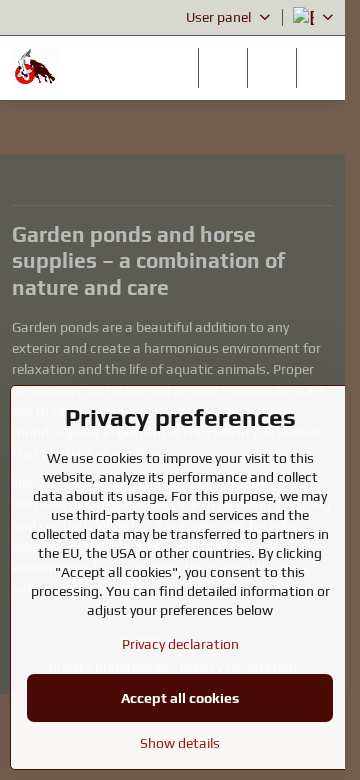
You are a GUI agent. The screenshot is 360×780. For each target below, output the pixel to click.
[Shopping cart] (272, 68)
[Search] (223, 68)
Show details (180, 743)
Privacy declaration (180, 644)
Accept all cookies (180, 698)
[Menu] (321, 68)
